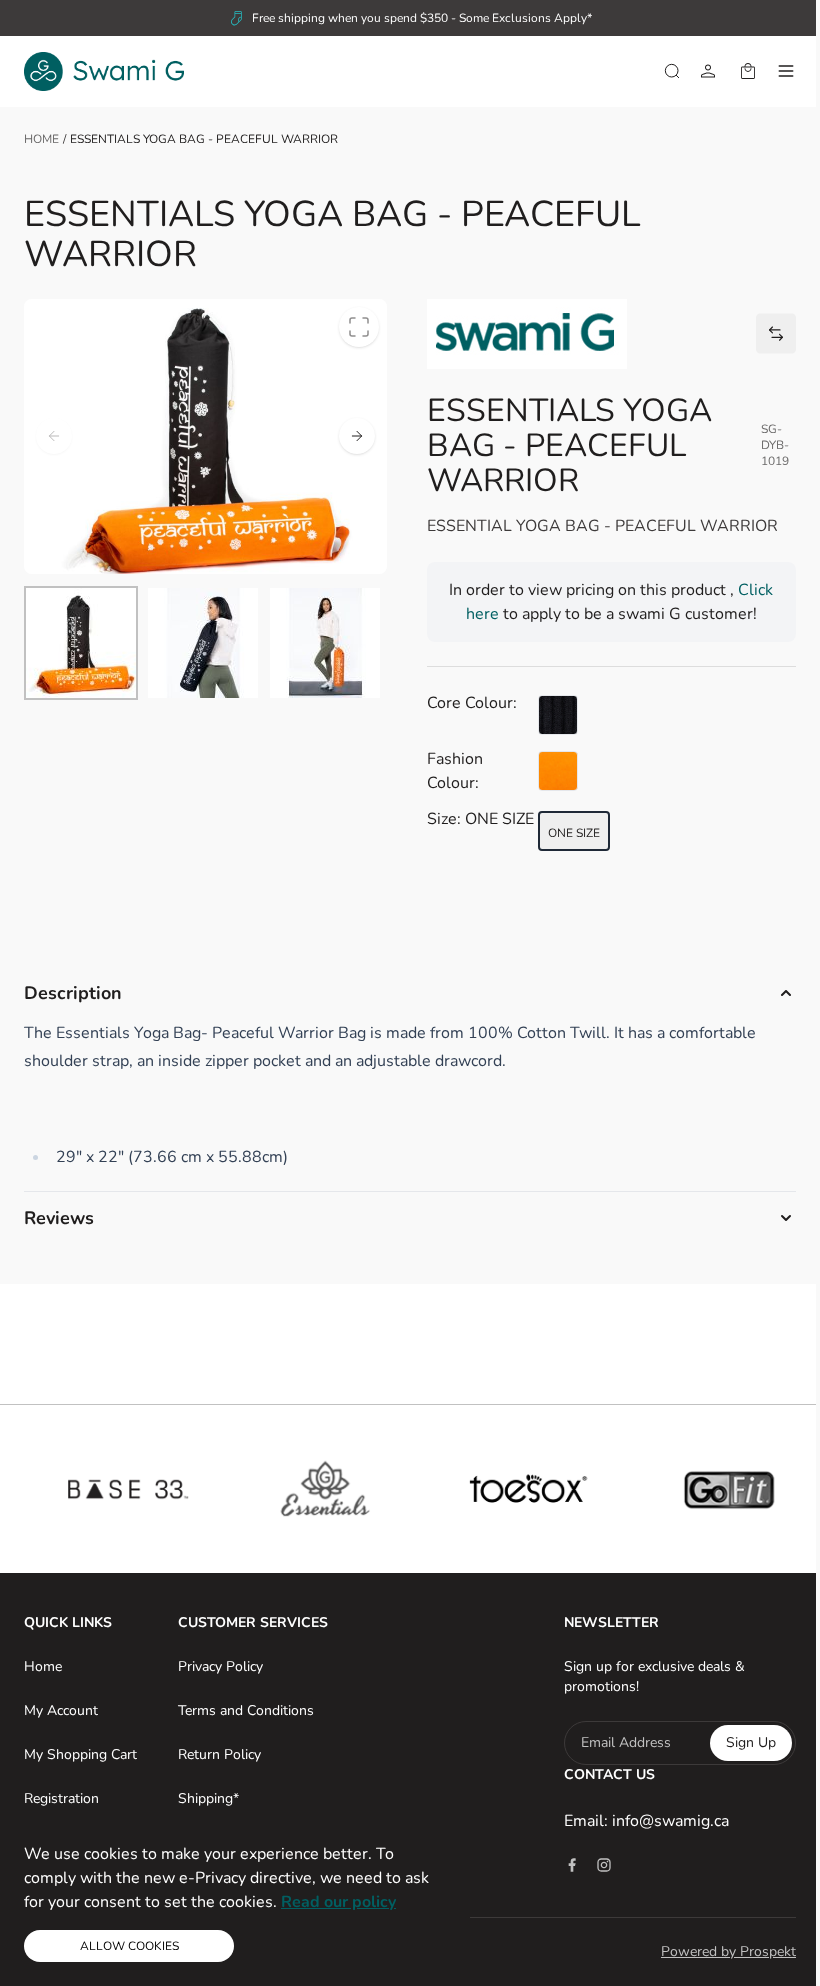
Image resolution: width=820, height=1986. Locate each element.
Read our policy (338, 1902)
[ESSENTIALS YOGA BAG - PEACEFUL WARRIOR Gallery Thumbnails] (203, 643)
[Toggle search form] (672, 71)
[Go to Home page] (104, 71)
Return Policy (216, 1754)
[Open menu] (786, 71)
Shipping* (205, 1798)
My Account (61, 1710)
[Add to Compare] (776, 333)
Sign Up (736, 1742)
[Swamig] (527, 334)
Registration (61, 1798)
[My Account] (708, 71)
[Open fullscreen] (359, 327)
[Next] (357, 436)
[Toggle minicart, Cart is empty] (748, 71)
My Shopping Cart (80, 1754)
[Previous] (54, 436)
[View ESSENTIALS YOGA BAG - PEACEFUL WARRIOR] (81, 643)
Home (41, 139)
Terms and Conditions (243, 1710)
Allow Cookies (129, 1946)
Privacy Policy (217, 1666)
